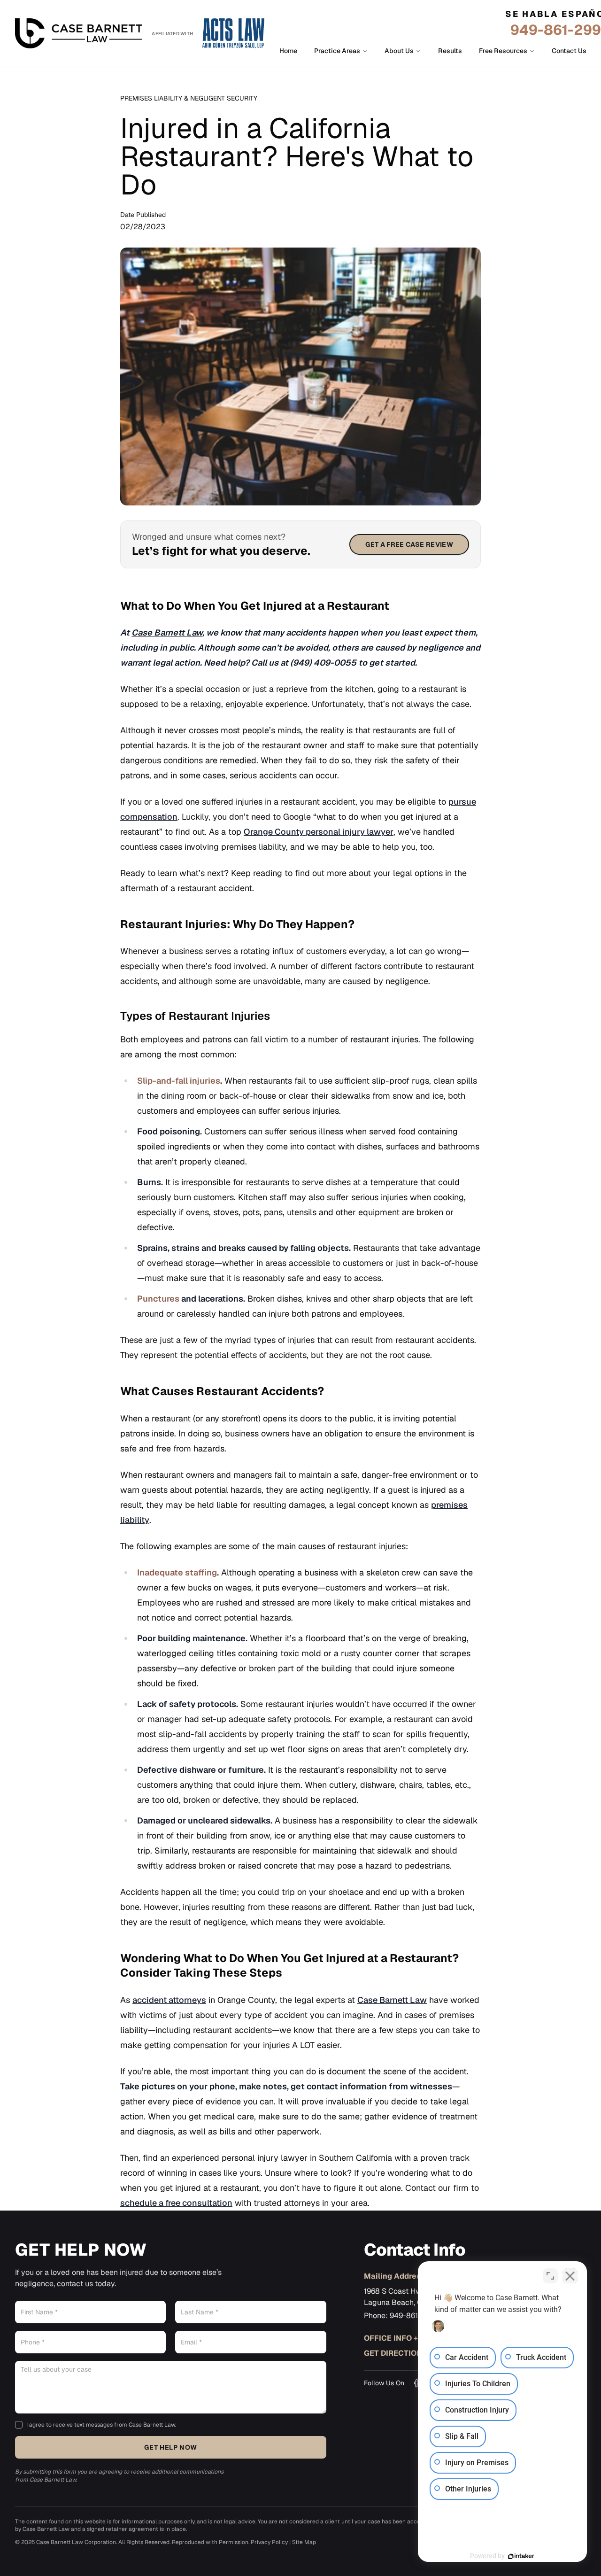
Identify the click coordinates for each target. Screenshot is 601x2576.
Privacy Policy (269, 2542)
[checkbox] (19, 2425)
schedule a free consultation (176, 2203)
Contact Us (569, 51)
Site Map (304, 2542)
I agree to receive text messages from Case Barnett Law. (101, 2425)
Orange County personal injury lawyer (319, 832)
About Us (399, 51)
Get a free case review (409, 544)
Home (288, 51)
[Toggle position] (550, 2276)
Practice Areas (337, 51)
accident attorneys (169, 2000)
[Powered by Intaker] (521, 2556)
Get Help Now (170, 2447)
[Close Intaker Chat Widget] (570, 2276)
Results (450, 51)
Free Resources (503, 51)
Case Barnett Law (392, 2000)
